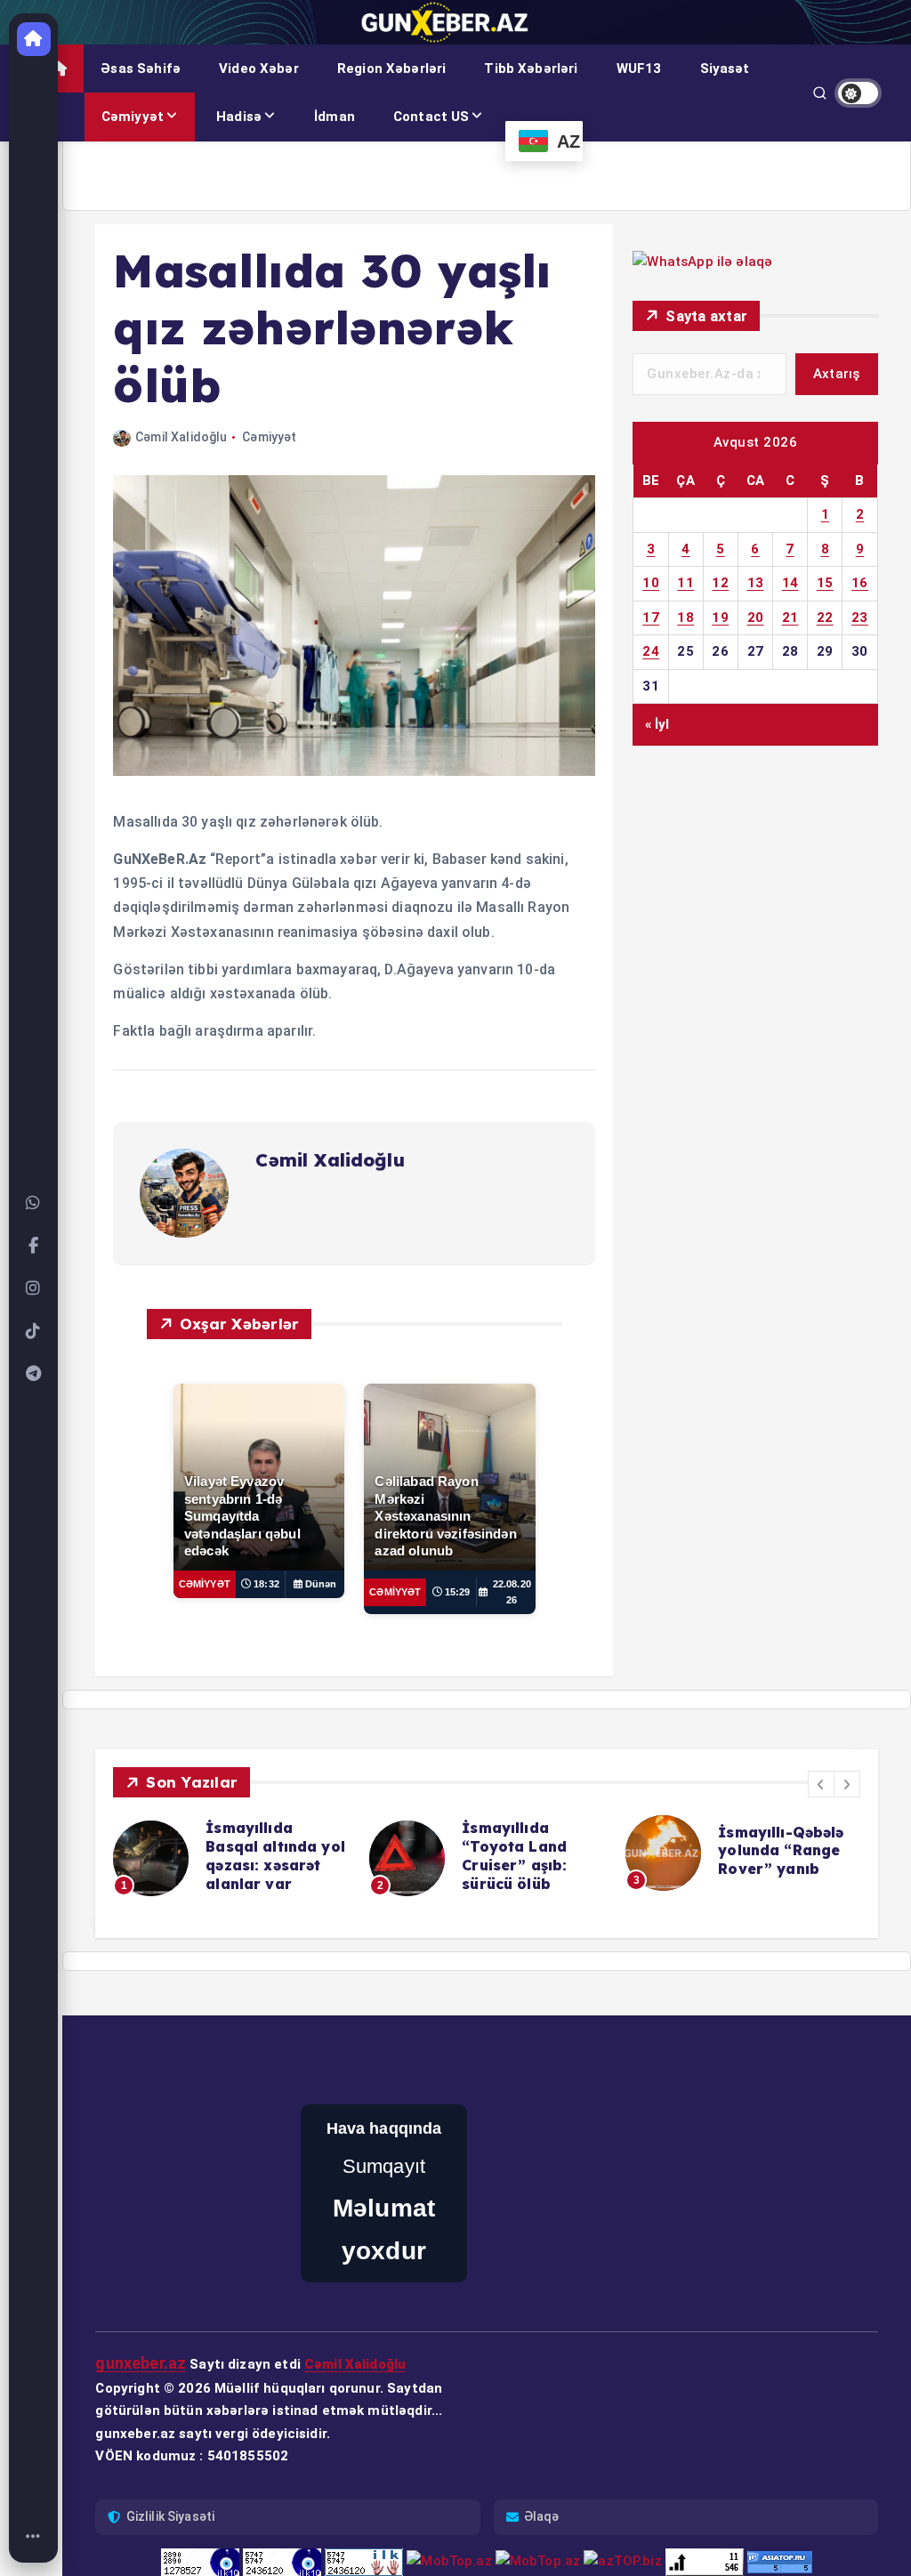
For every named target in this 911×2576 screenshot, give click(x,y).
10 (651, 583)
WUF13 (639, 69)
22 (825, 618)
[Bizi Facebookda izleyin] (34, 1246)
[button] (821, 1784)
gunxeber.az (141, 2321)
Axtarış (837, 374)
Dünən (321, 1584)
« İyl (657, 724)
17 (651, 618)
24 (651, 651)
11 (685, 583)
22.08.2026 (512, 1592)
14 (790, 583)
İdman (335, 117)
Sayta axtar (706, 316)
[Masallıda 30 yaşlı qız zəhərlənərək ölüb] (354, 771)
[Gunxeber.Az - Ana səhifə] (34, 39)
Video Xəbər (259, 69)
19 (720, 618)
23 (860, 618)
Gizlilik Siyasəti (171, 2474)
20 (756, 618)
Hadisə (239, 117)
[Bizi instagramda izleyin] (34, 1288)
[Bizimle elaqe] (34, 1203)
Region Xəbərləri (391, 69)
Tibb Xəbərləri (531, 69)
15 (825, 583)
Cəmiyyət (133, 117)
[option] (202, 1858)
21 (790, 618)
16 (860, 583)
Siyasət (725, 69)
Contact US (431, 117)
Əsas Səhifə (141, 69)
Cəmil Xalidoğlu (181, 437)
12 (720, 583)
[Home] (34, 2537)
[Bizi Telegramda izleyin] (34, 1374)
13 (756, 583)
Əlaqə (542, 2474)
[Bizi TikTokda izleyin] (34, 1331)
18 (685, 618)
